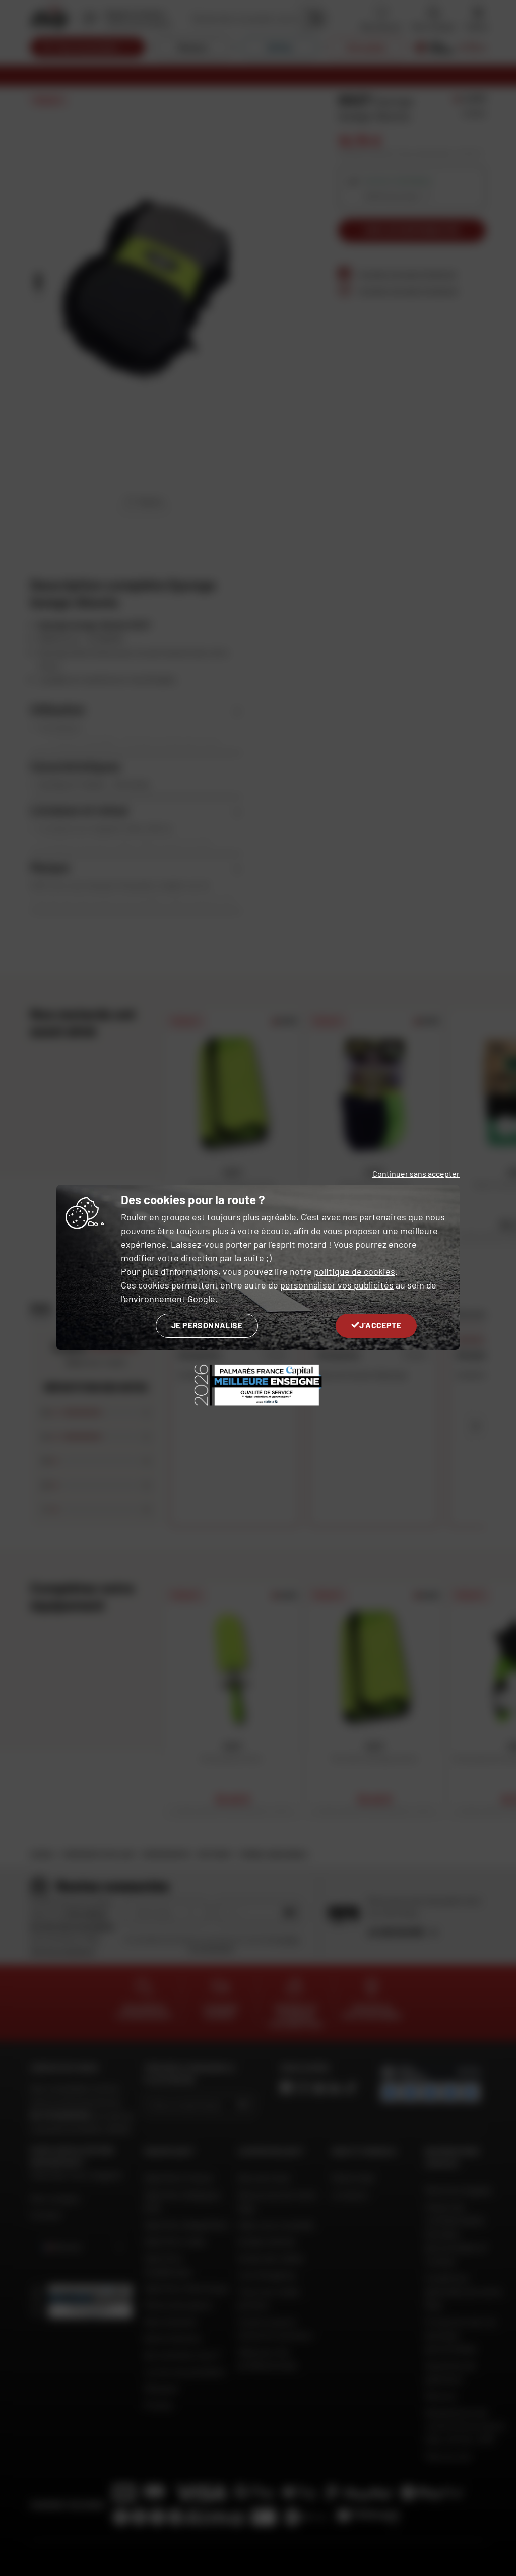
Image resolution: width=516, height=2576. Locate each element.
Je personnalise (207, 1325)
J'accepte (380, 1325)
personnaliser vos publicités (337, 1285)
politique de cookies (354, 1271)
